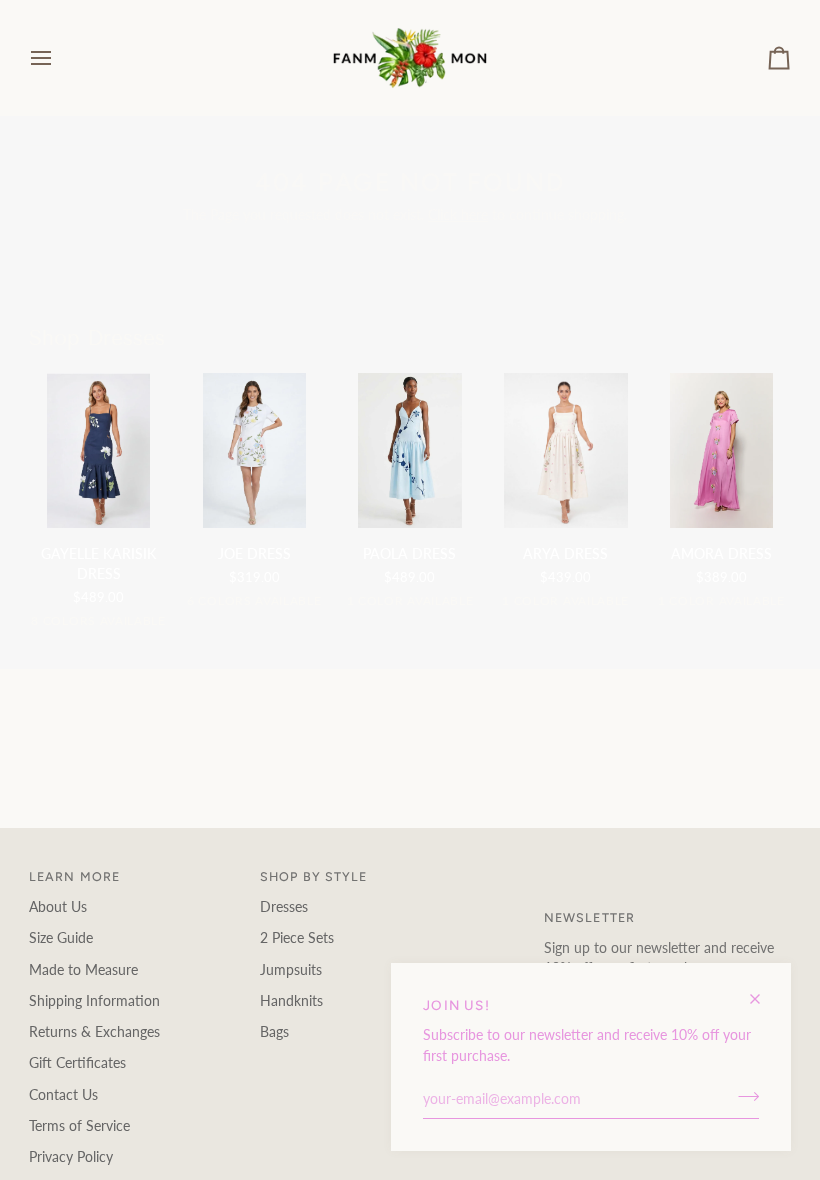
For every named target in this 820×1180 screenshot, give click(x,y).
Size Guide (61, 938)
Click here (458, 215)
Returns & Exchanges (94, 1032)
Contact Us (63, 1095)
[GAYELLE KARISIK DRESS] (99, 450)
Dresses (284, 907)
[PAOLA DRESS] (410, 450)
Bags (274, 1032)
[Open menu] (59, 58)
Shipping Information (94, 1001)
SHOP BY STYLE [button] (314, 876)
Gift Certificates (77, 1063)
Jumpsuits (291, 970)
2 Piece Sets (297, 938)
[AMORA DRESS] (722, 450)
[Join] (742, 1097)
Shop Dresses (97, 338)
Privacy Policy (71, 1157)
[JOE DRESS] (254, 450)
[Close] (763, 990)
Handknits (291, 1001)
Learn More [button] (74, 876)
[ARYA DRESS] (566, 450)
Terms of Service (79, 1126)
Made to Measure (83, 970)
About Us (58, 907)
